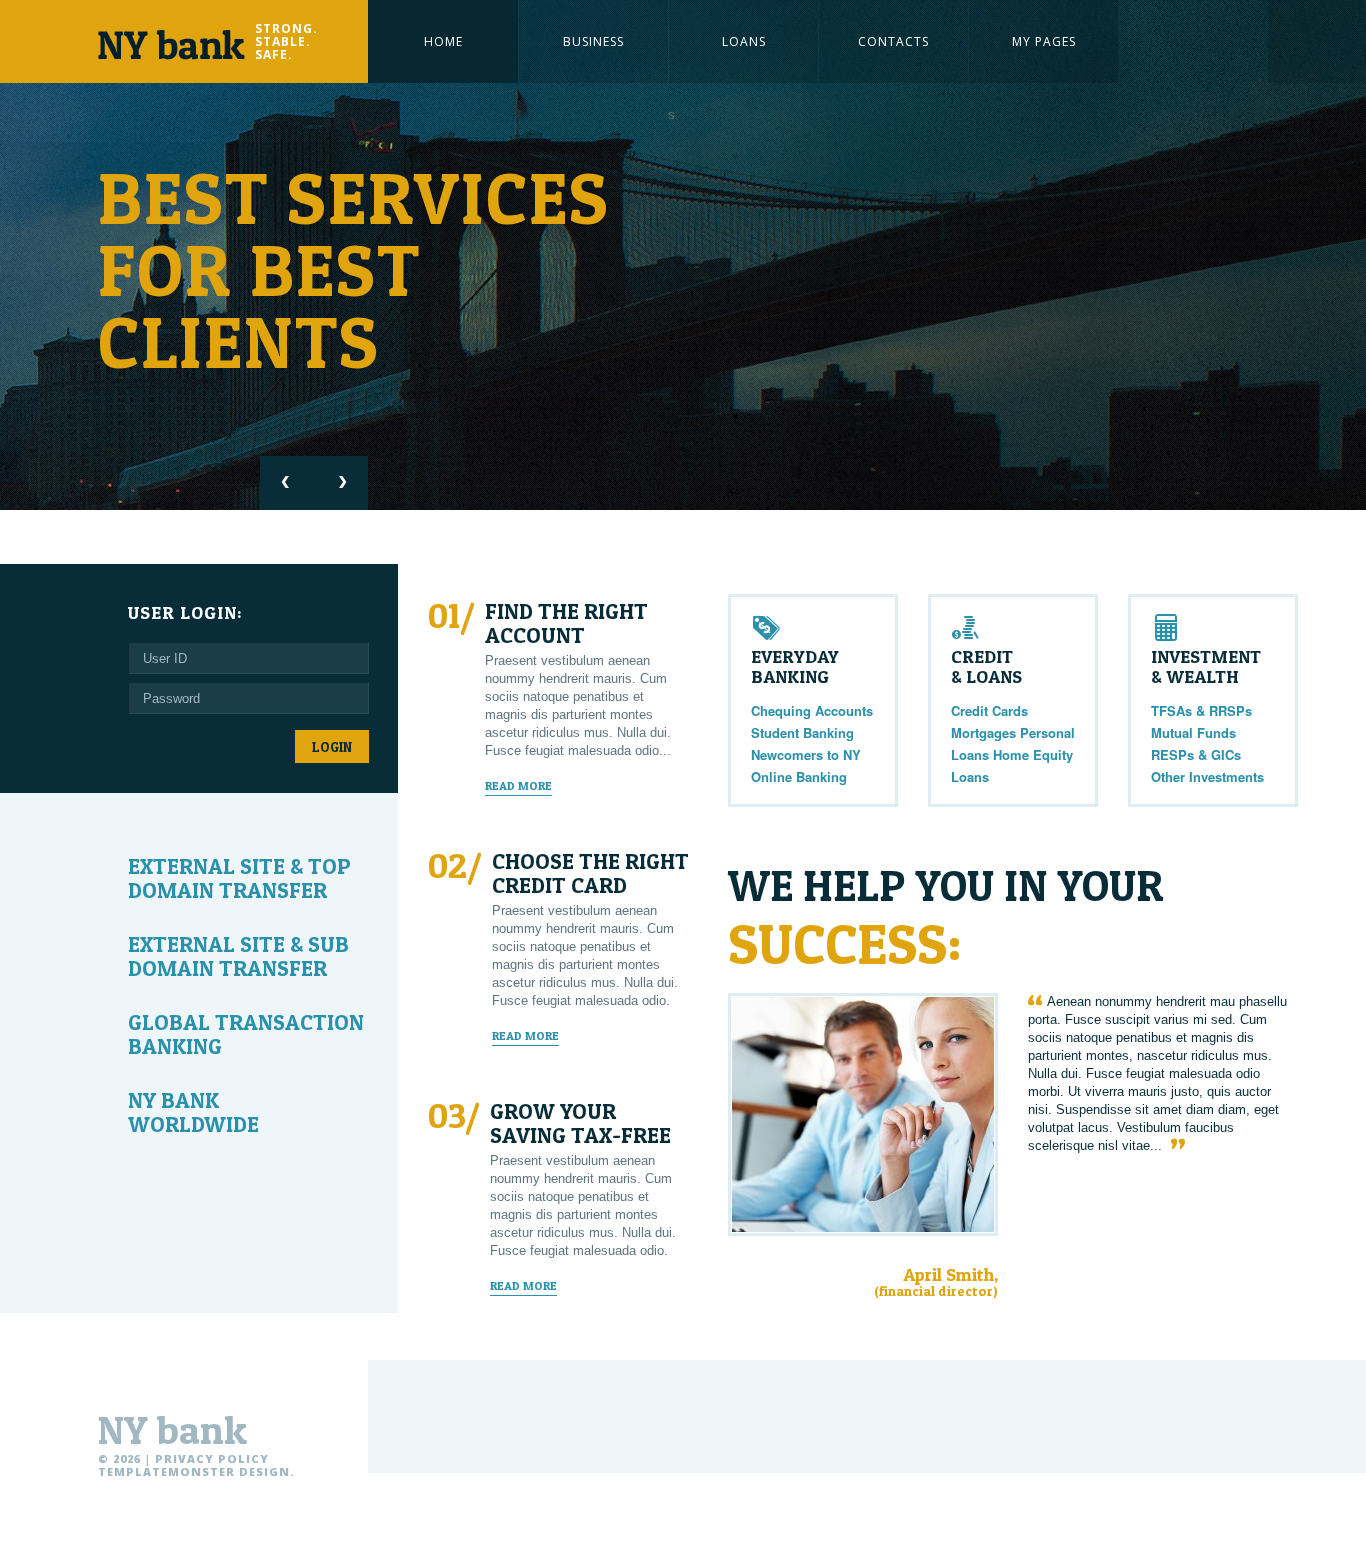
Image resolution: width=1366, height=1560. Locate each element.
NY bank (172, 1430)
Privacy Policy (212, 1458)
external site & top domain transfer (239, 878)
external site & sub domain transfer (238, 956)
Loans (744, 41)
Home (443, 41)
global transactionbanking (246, 1034)
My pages (1044, 41)
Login (332, 746)
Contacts (893, 41)
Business (593, 41)
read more (518, 786)
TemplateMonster (166, 1471)
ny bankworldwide (193, 1112)
